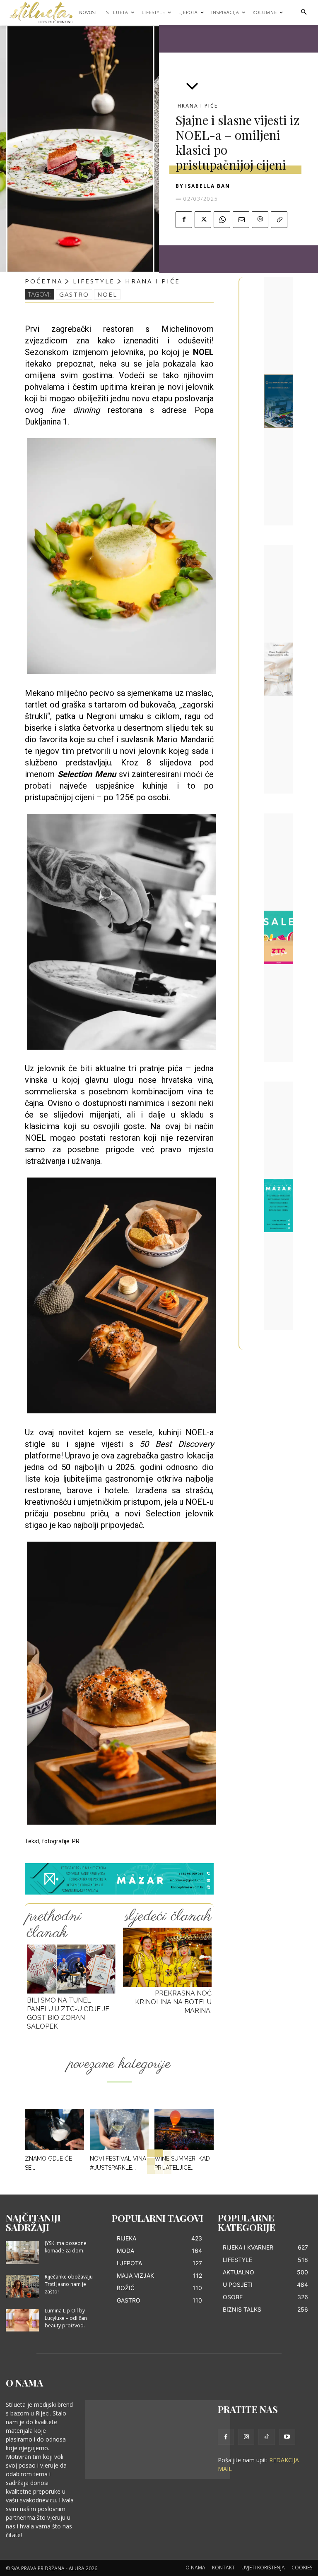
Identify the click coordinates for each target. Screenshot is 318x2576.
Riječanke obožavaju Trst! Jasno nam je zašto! (69, 2284)
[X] (203, 220)
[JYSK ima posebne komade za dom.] (22, 2253)
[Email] (241, 220)
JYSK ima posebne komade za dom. (66, 2247)
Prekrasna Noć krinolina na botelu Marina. (173, 2002)
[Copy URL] (279, 220)
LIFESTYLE (94, 281)
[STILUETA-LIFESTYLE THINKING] (45, 12)
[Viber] (260, 220)
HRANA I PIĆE (198, 106)
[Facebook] (184, 220)
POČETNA (44, 281)
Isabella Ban (208, 186)
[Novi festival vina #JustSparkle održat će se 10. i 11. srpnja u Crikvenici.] (119, 2130)
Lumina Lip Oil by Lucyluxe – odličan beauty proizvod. (66, 2318)
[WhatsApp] (222, 220)
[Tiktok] (266, 2437)
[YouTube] (287, 2437)
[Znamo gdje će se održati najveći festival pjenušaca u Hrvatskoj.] (54, 2130)
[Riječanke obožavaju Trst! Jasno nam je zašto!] (22, 2286)
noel (107, 294)
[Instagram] (246, 2437)
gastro (74, 294)
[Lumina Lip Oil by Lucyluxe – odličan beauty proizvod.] (22, 2320)
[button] (304, 13)
